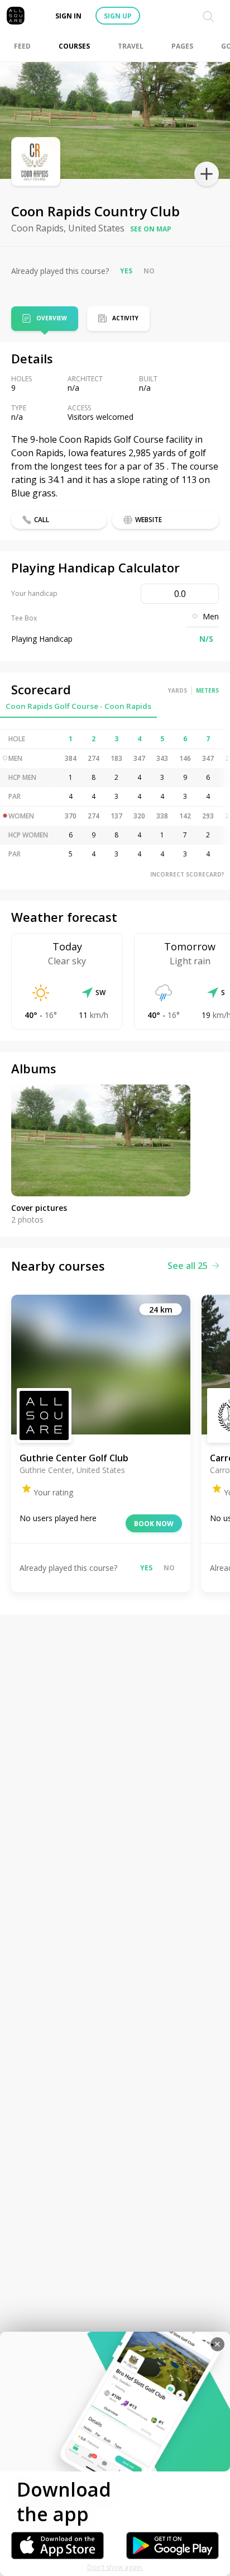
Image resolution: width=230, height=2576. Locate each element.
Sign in (68, 16)
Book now (154, 1524)
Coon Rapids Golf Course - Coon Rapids (78, 706)
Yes (126, 271)
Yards (178, 690)
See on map (151, 229)
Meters (207, 690)
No (149, 271)
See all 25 (188, 1266)
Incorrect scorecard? (187, 874)
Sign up (118, 16)
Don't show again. (115, 2567)
